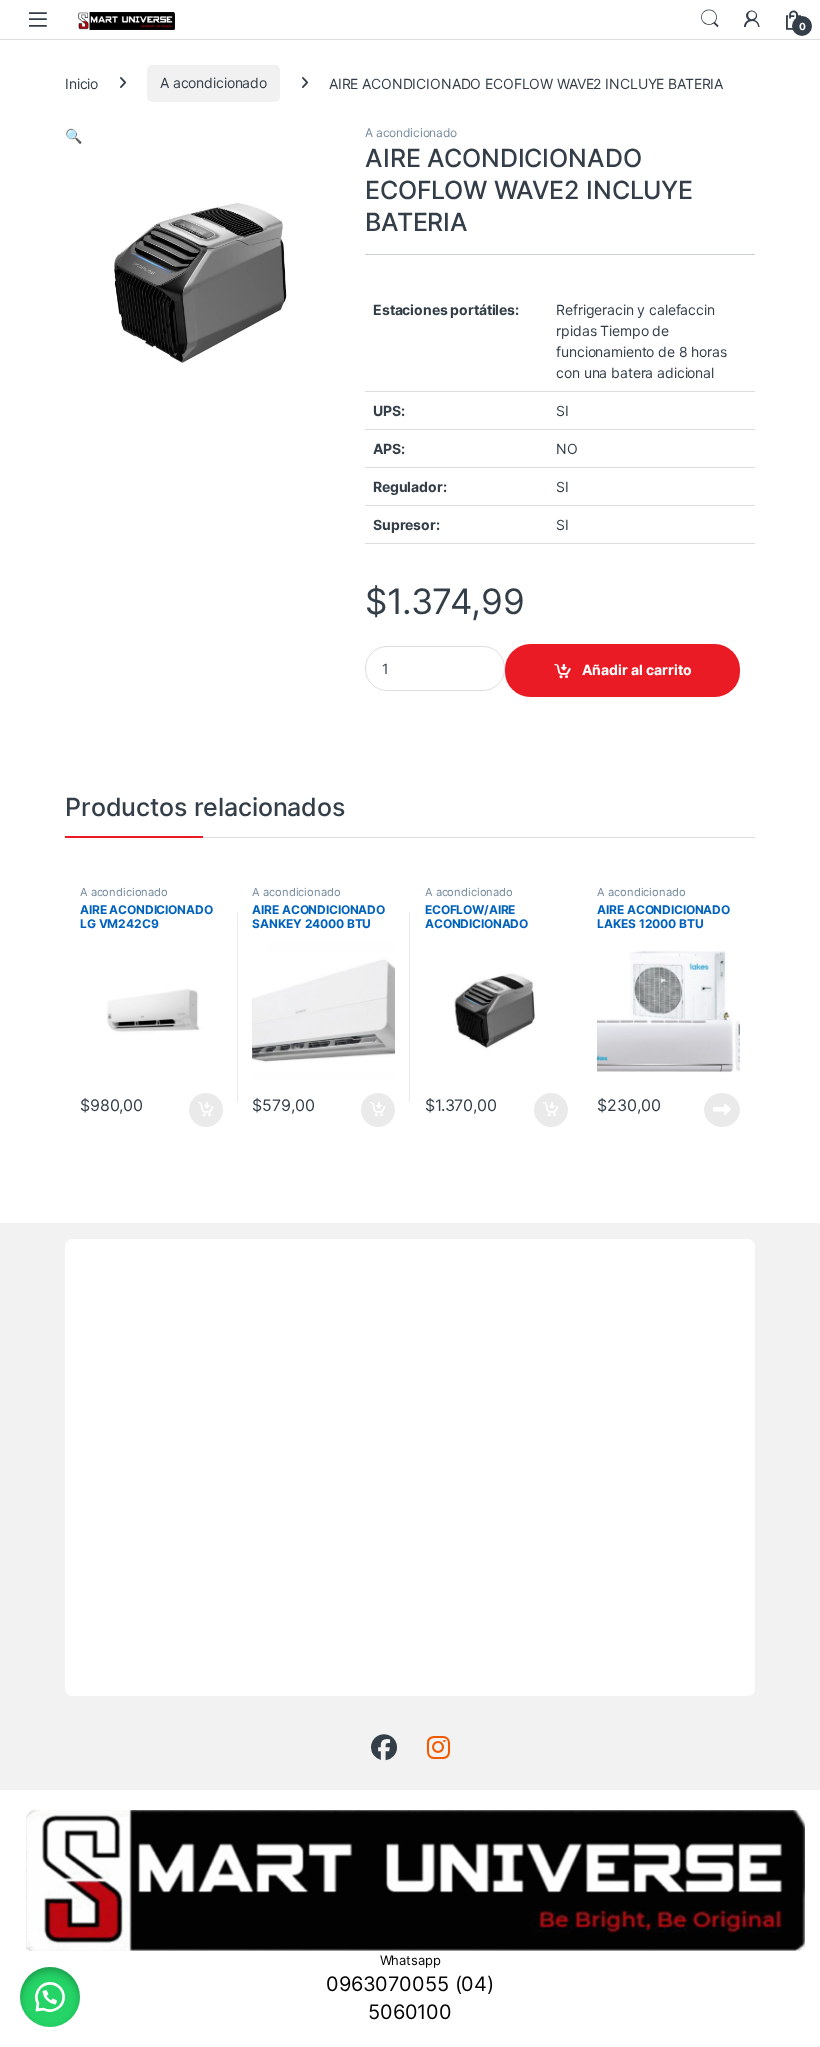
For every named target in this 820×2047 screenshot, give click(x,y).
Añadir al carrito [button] (201, 1110)
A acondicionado (213, 82)
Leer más (722, 1110)
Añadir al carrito (637, 669)
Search (710, 19)
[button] (73, 135)
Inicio (81, 82)
